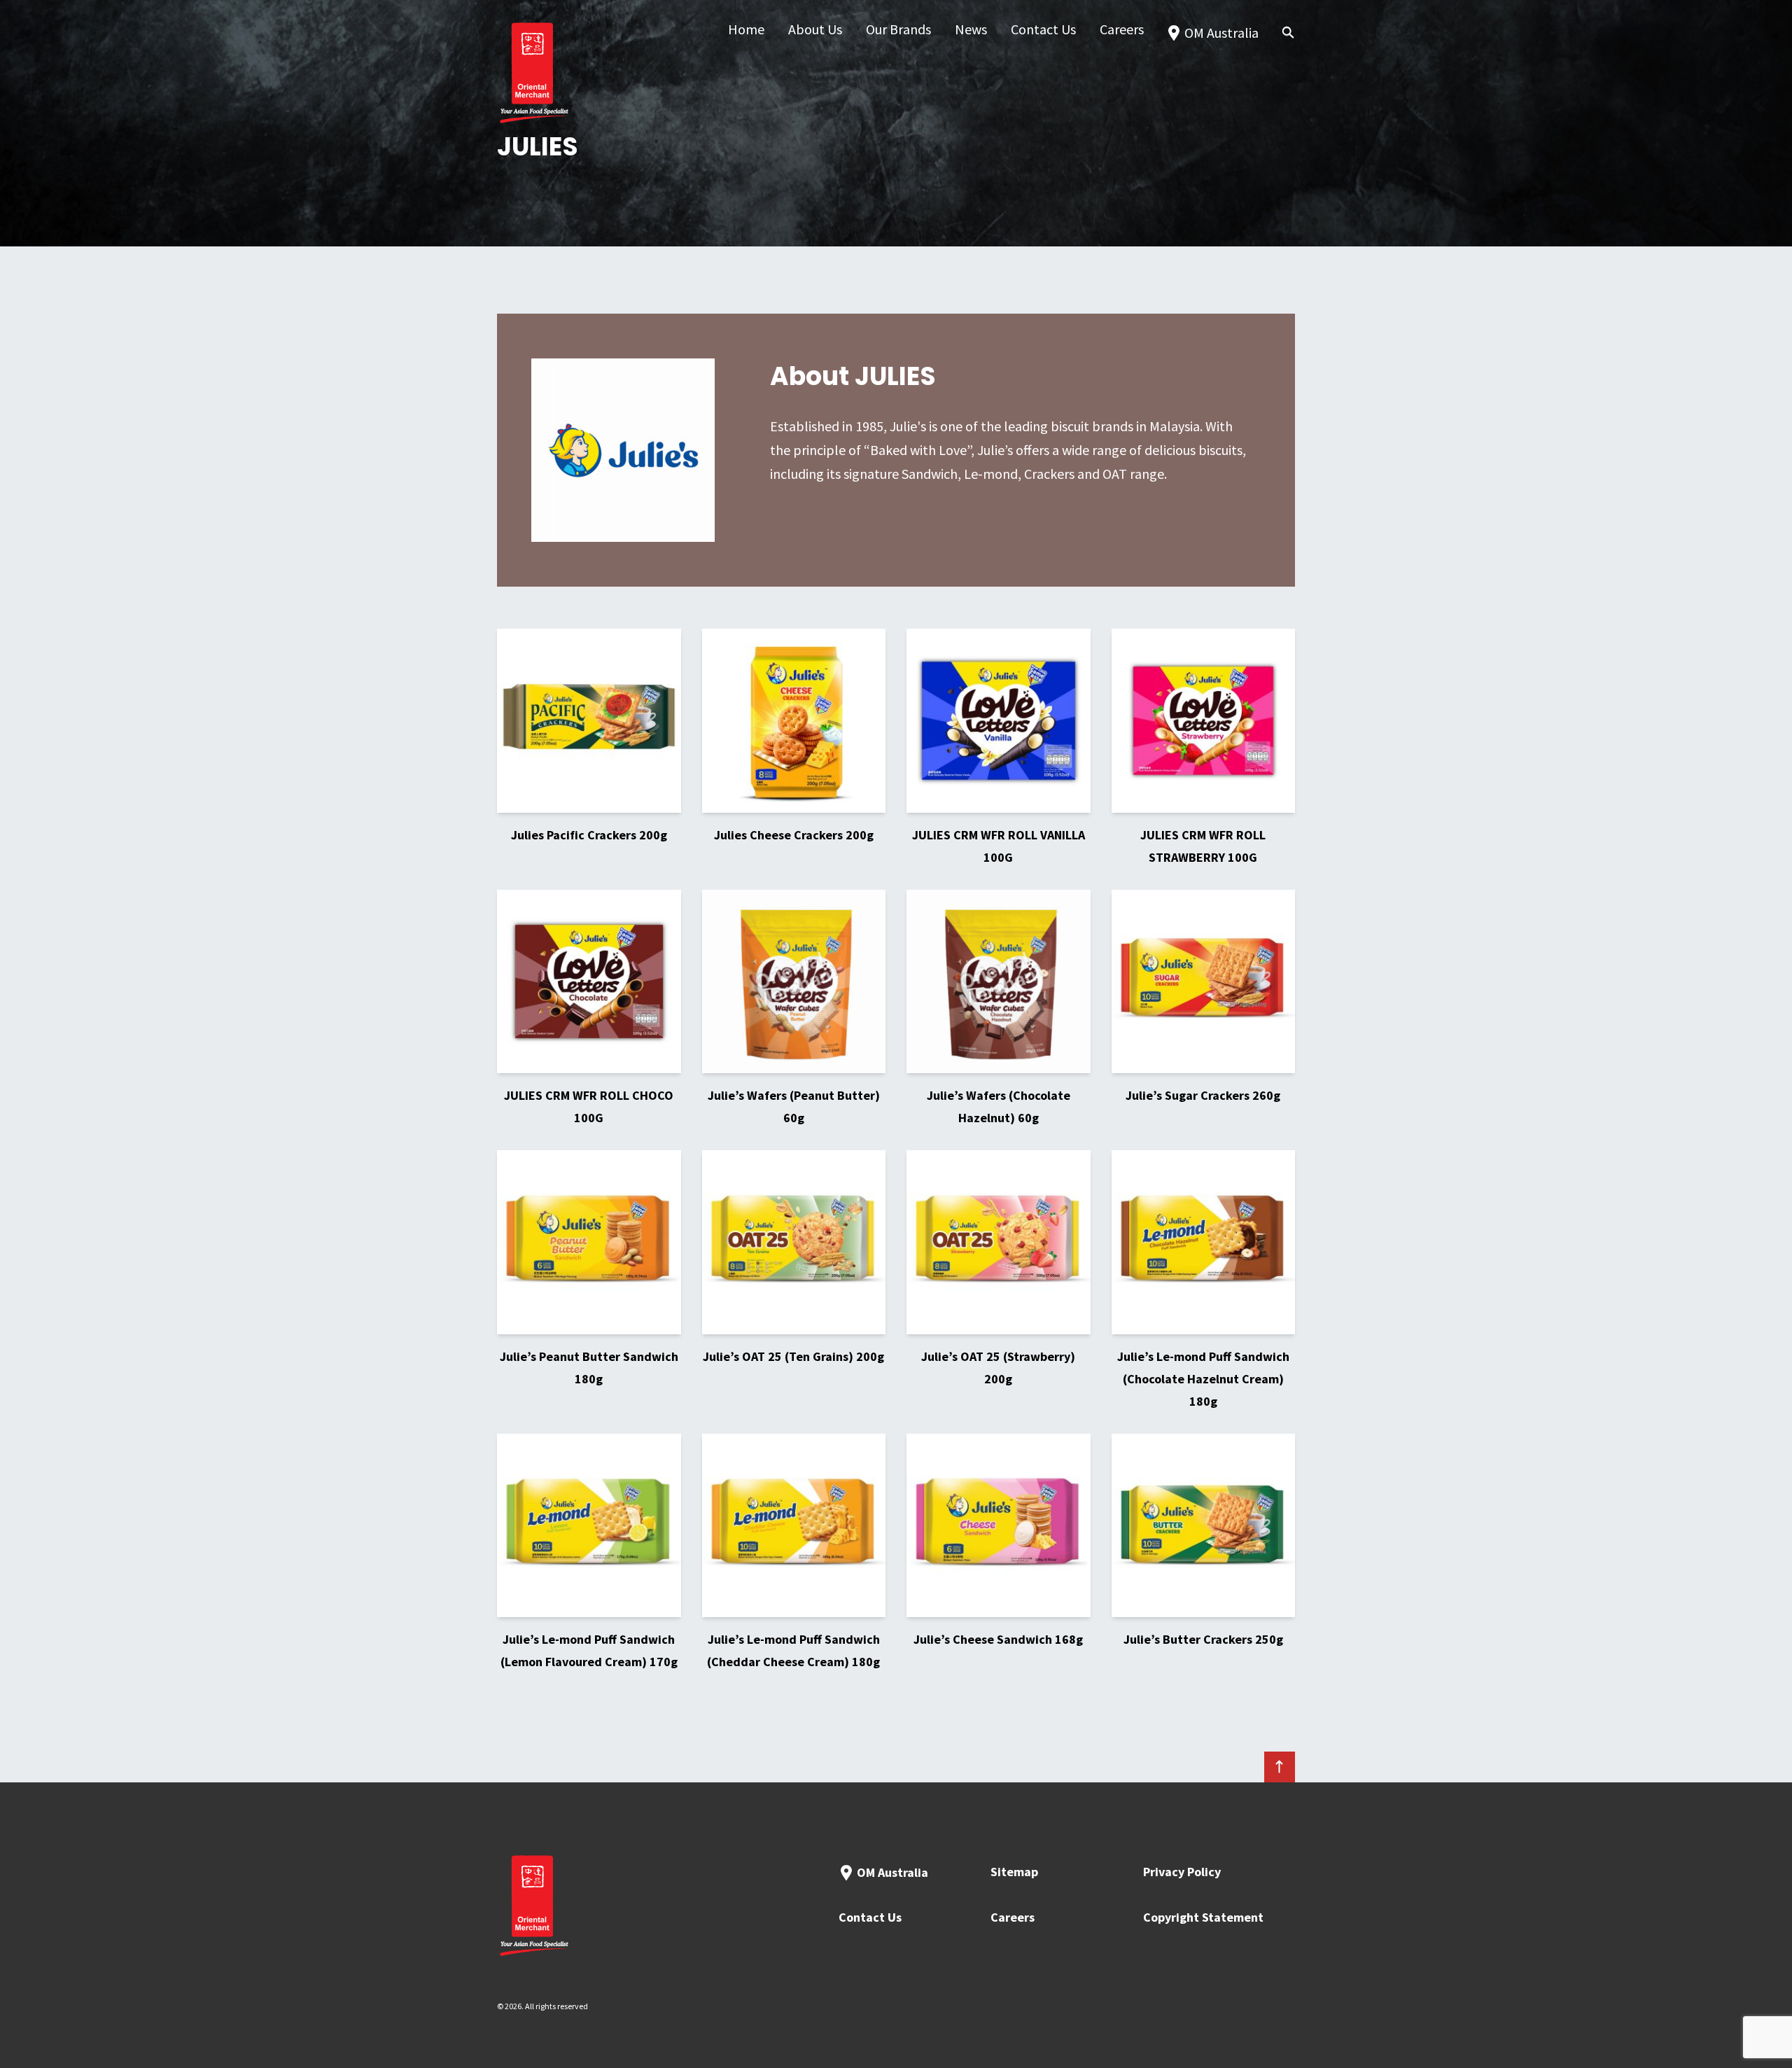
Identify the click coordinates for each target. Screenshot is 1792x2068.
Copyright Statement (1203, 1917)
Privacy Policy (1182, 1872)
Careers (1013, 1917)
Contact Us (870, 1917)
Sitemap (1014, 1872)
